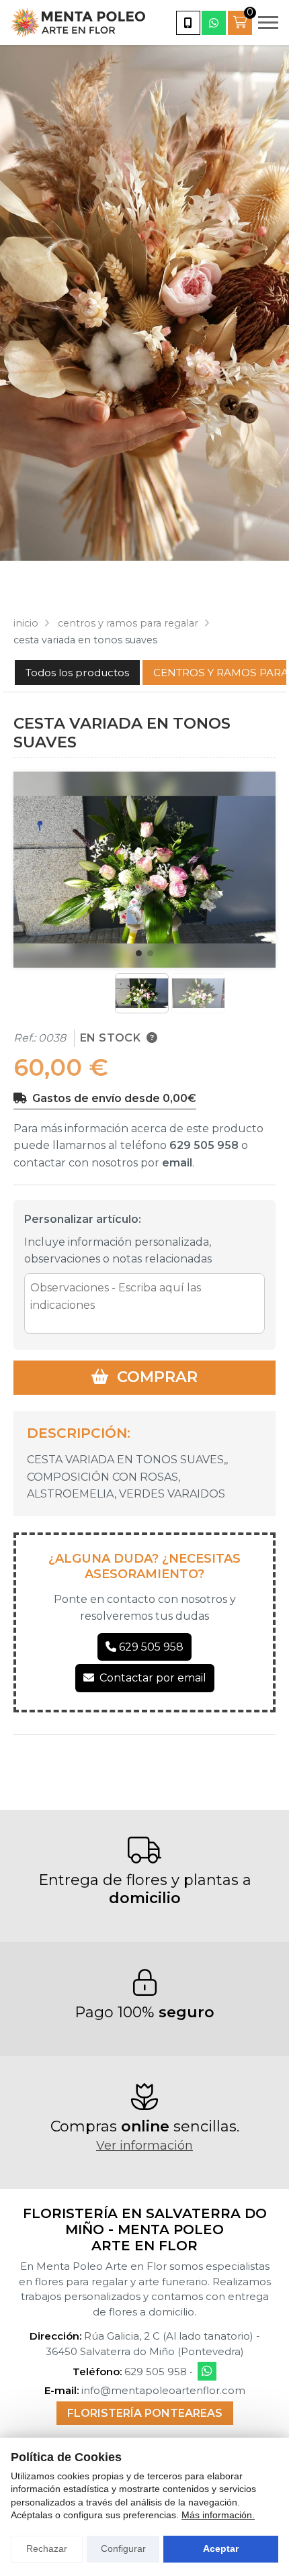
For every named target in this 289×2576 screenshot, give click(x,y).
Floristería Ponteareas (145, 2413)
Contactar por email (153, 1678)
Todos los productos (77, 673)
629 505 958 (204, 1145)
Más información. (218, 2515)
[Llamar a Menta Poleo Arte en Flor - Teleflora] (188, 23)
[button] (139, 953)
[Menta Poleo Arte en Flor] (78, 22)
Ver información (144, 2146)
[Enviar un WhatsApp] (214, 23)
